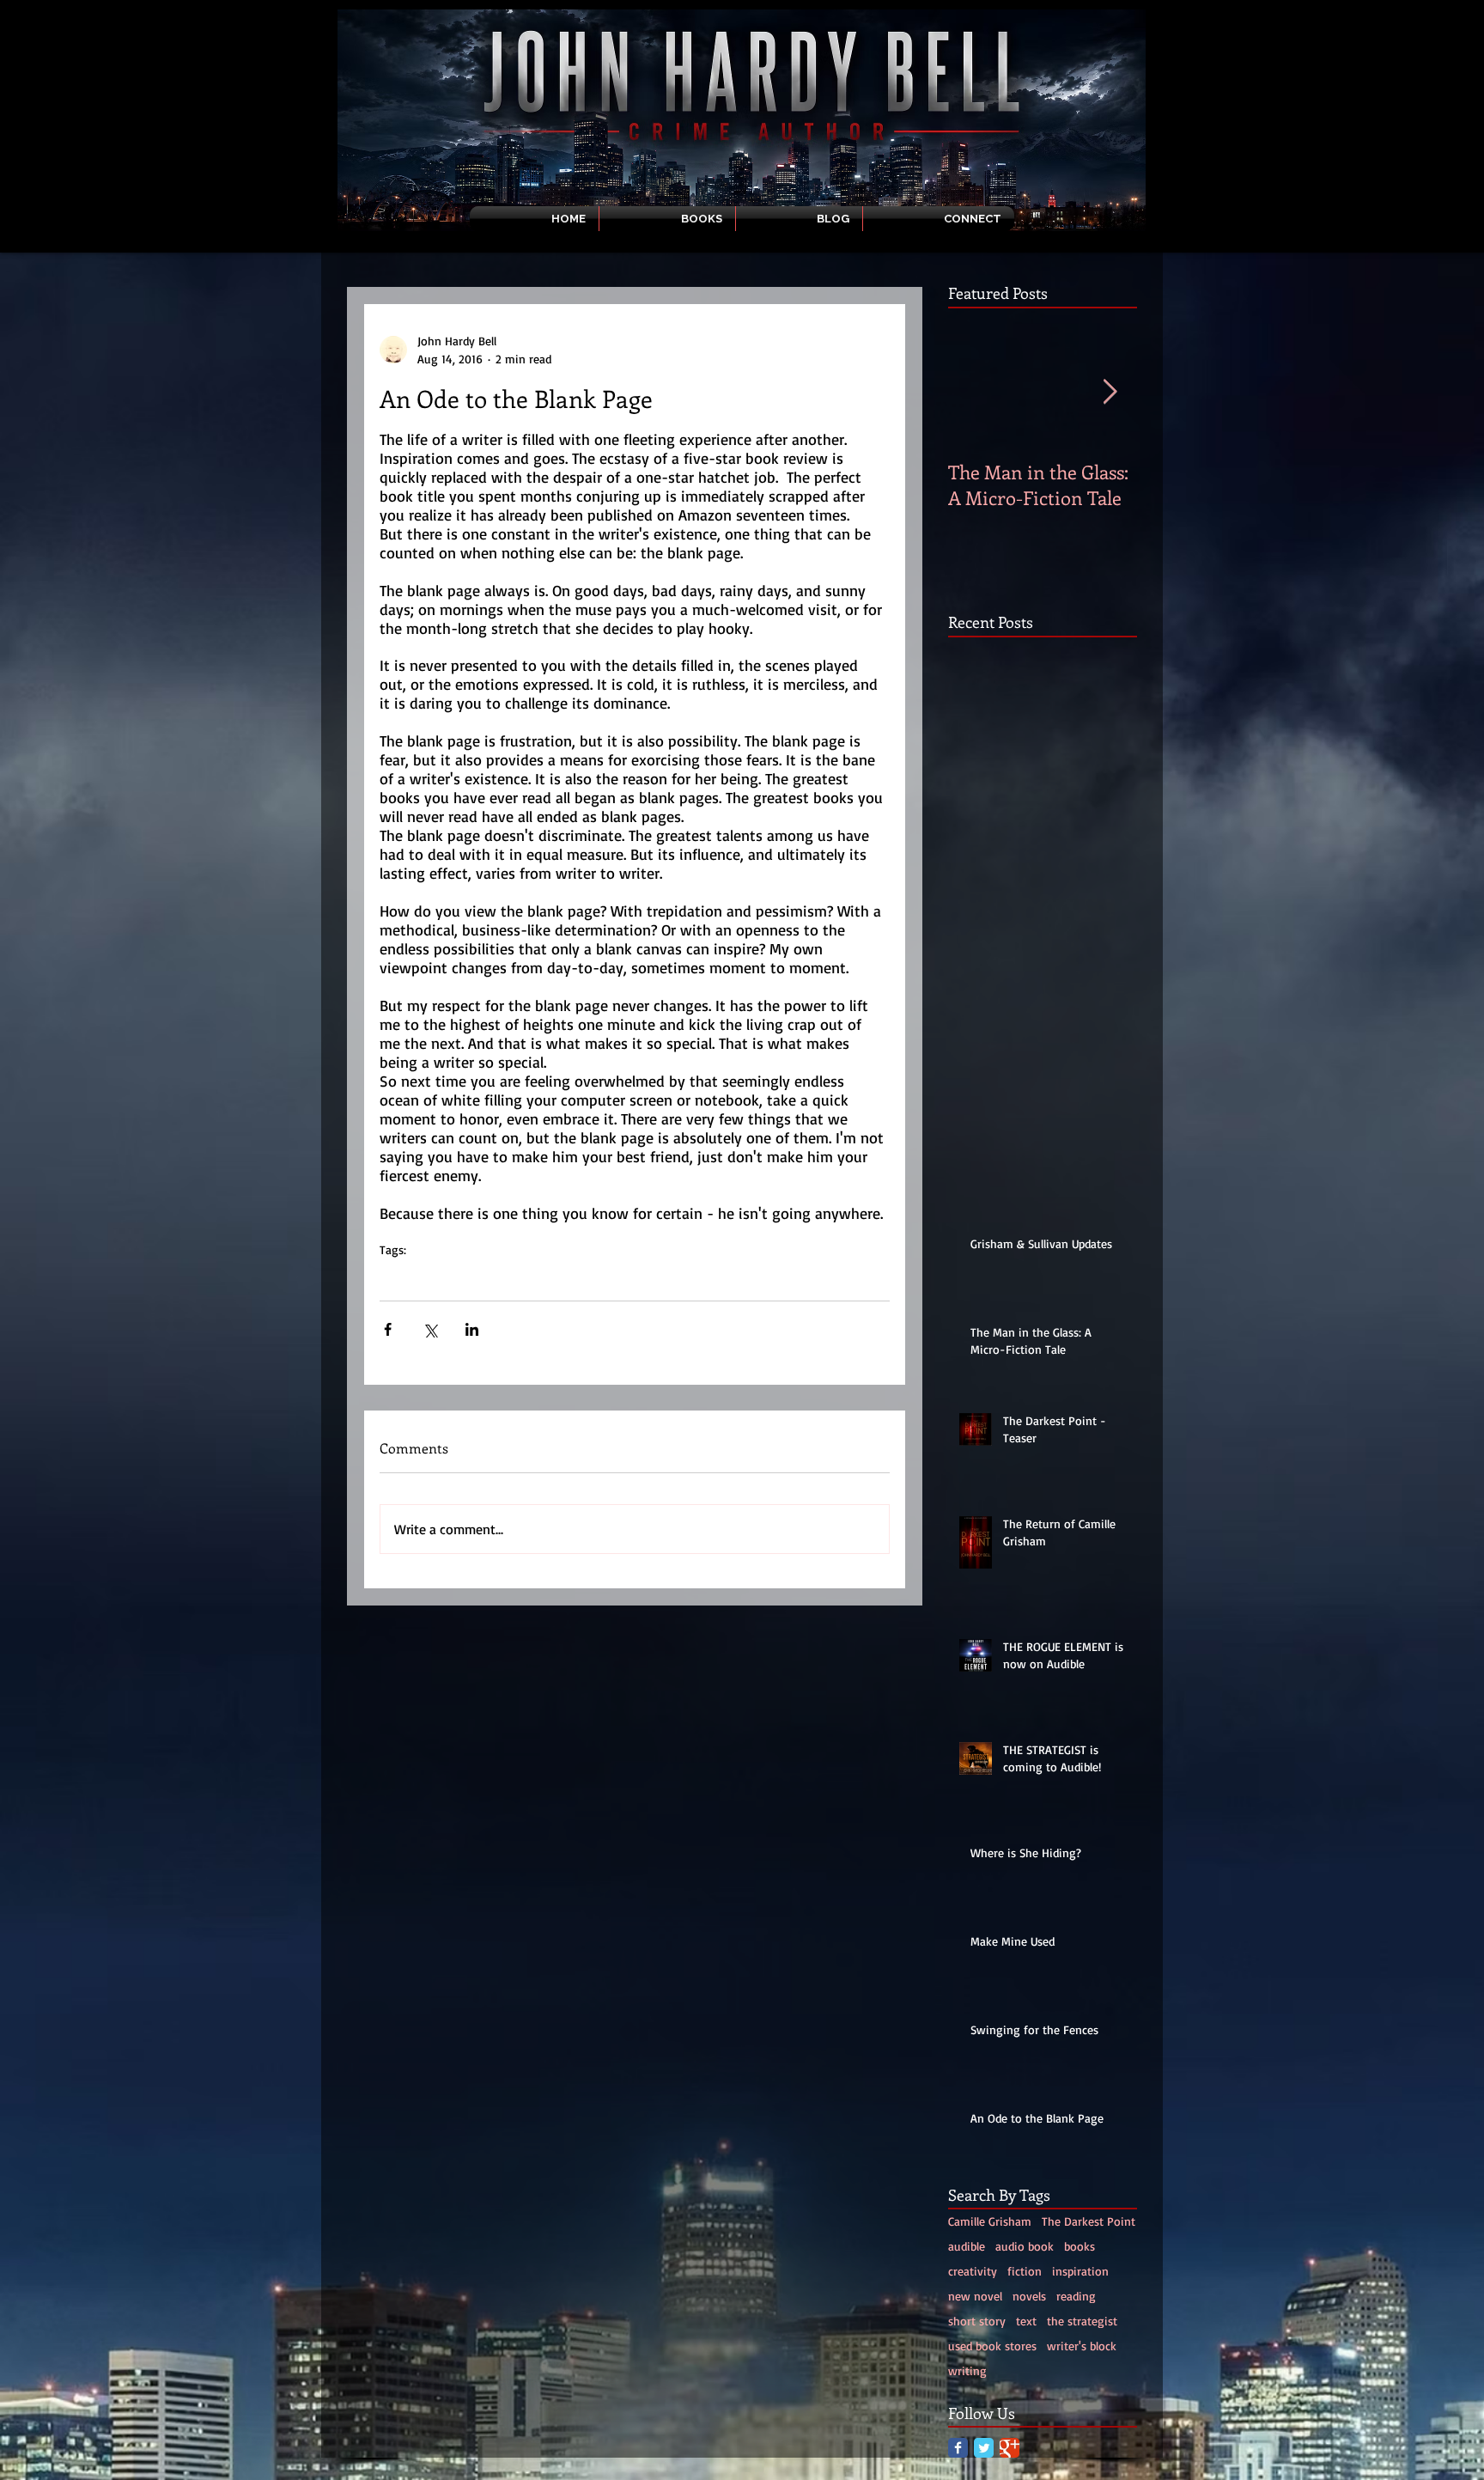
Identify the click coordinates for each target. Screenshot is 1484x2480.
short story (977, 2321)
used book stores (992, 2346)
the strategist (1082, 2321)
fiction (1025, 2271)
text (609, 1276)
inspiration (560, 1276)
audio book (1025, 2246)
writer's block (664, 1276)
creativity (404, 1276)
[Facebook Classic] (958, 2448)
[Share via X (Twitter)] (430, 1329)
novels (505, 1276)
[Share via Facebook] (388, 1329)
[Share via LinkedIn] (472, 1329)
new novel (975, 2296)
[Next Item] (1110, 392)
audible (967, 2246)
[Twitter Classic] (984, 2448)
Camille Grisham (990, 2221)
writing (458, 1276)
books (1080, 2246)
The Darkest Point (1089, 2221)
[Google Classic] (1010, 2448)
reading (1076, 2296)
